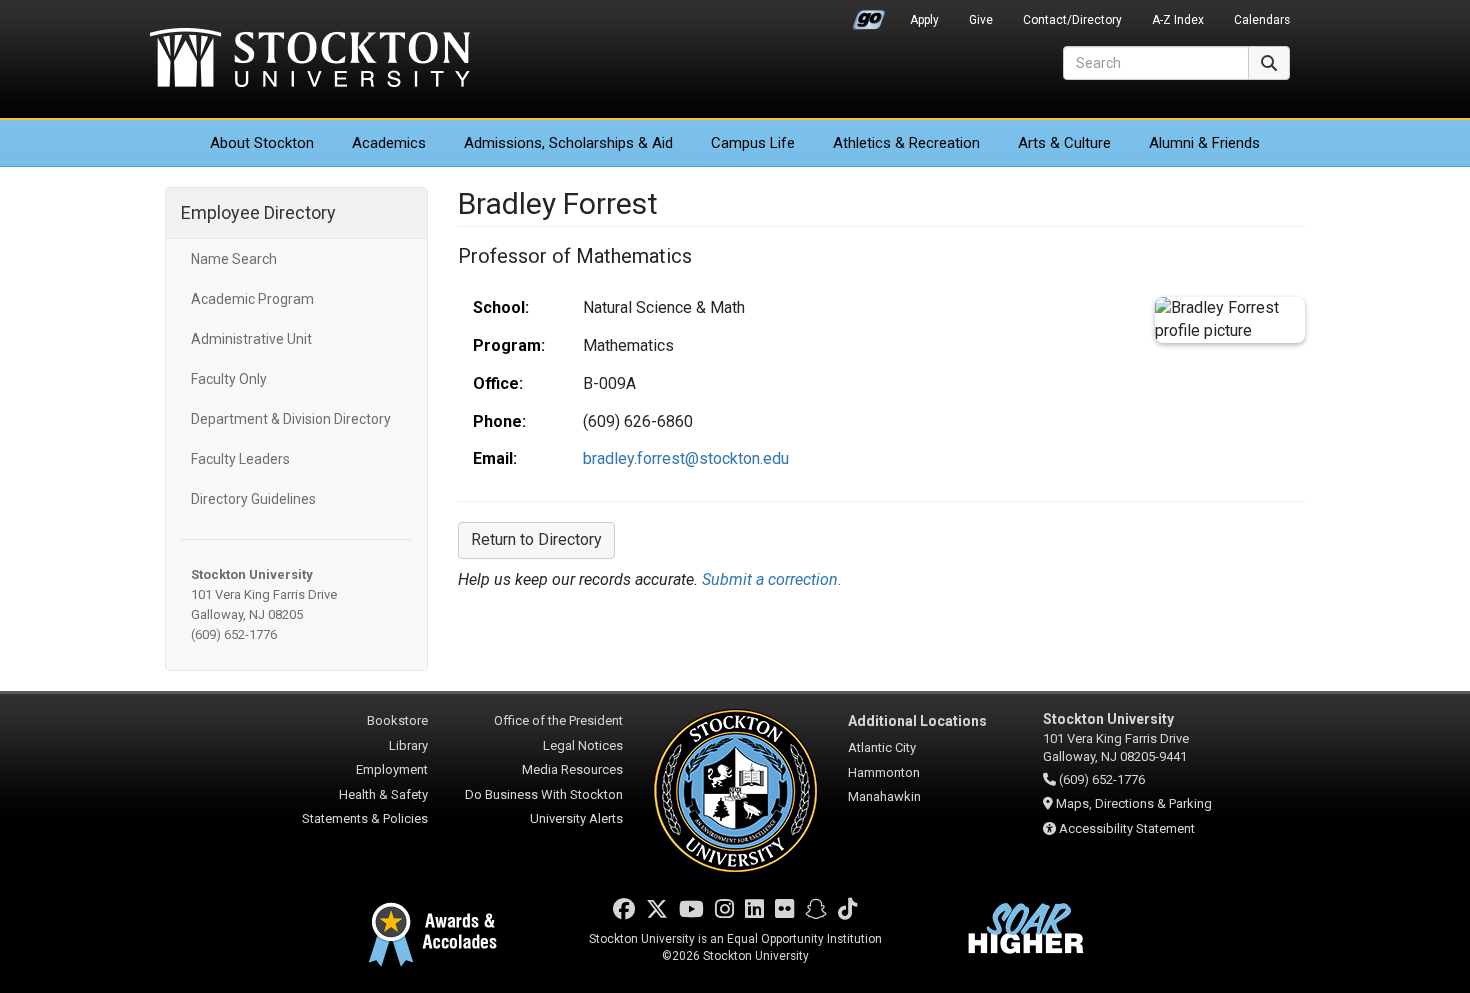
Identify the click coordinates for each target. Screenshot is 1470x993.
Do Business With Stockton (544, 794)
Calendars (1262, 20)
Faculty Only (229, 379)
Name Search (234, 259)
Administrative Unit (251, 339)
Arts (1064, 143)
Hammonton (884, 772)
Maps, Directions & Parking (1134, 803)
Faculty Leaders (240, 459)
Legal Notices (583, 745)
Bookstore (397, 720)
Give (981, 20)
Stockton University (310, 60)
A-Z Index (1178, 20)
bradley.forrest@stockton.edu (686, 458)
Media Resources (572, 769)
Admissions (568, 143)
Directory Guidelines (253, 499)
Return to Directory (536, 539)
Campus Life (753, 143)
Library (408, 745)
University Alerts (576, 818)
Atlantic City (882, 747)
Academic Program (252, 299)
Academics (389, 143)
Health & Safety (383, 794)
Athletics (906, 143)
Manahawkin (884, 796)
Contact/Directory (1072, 20)
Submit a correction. (772, 579)
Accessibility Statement (1127, 828)
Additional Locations (917, 721)
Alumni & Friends (1204, 143)
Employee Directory (258, 212)
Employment (392, 769)
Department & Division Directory (291, 419)
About (262, 143)
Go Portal (869, 15)
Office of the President (558, 720)
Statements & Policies (365, 818)
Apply (924, 20)
